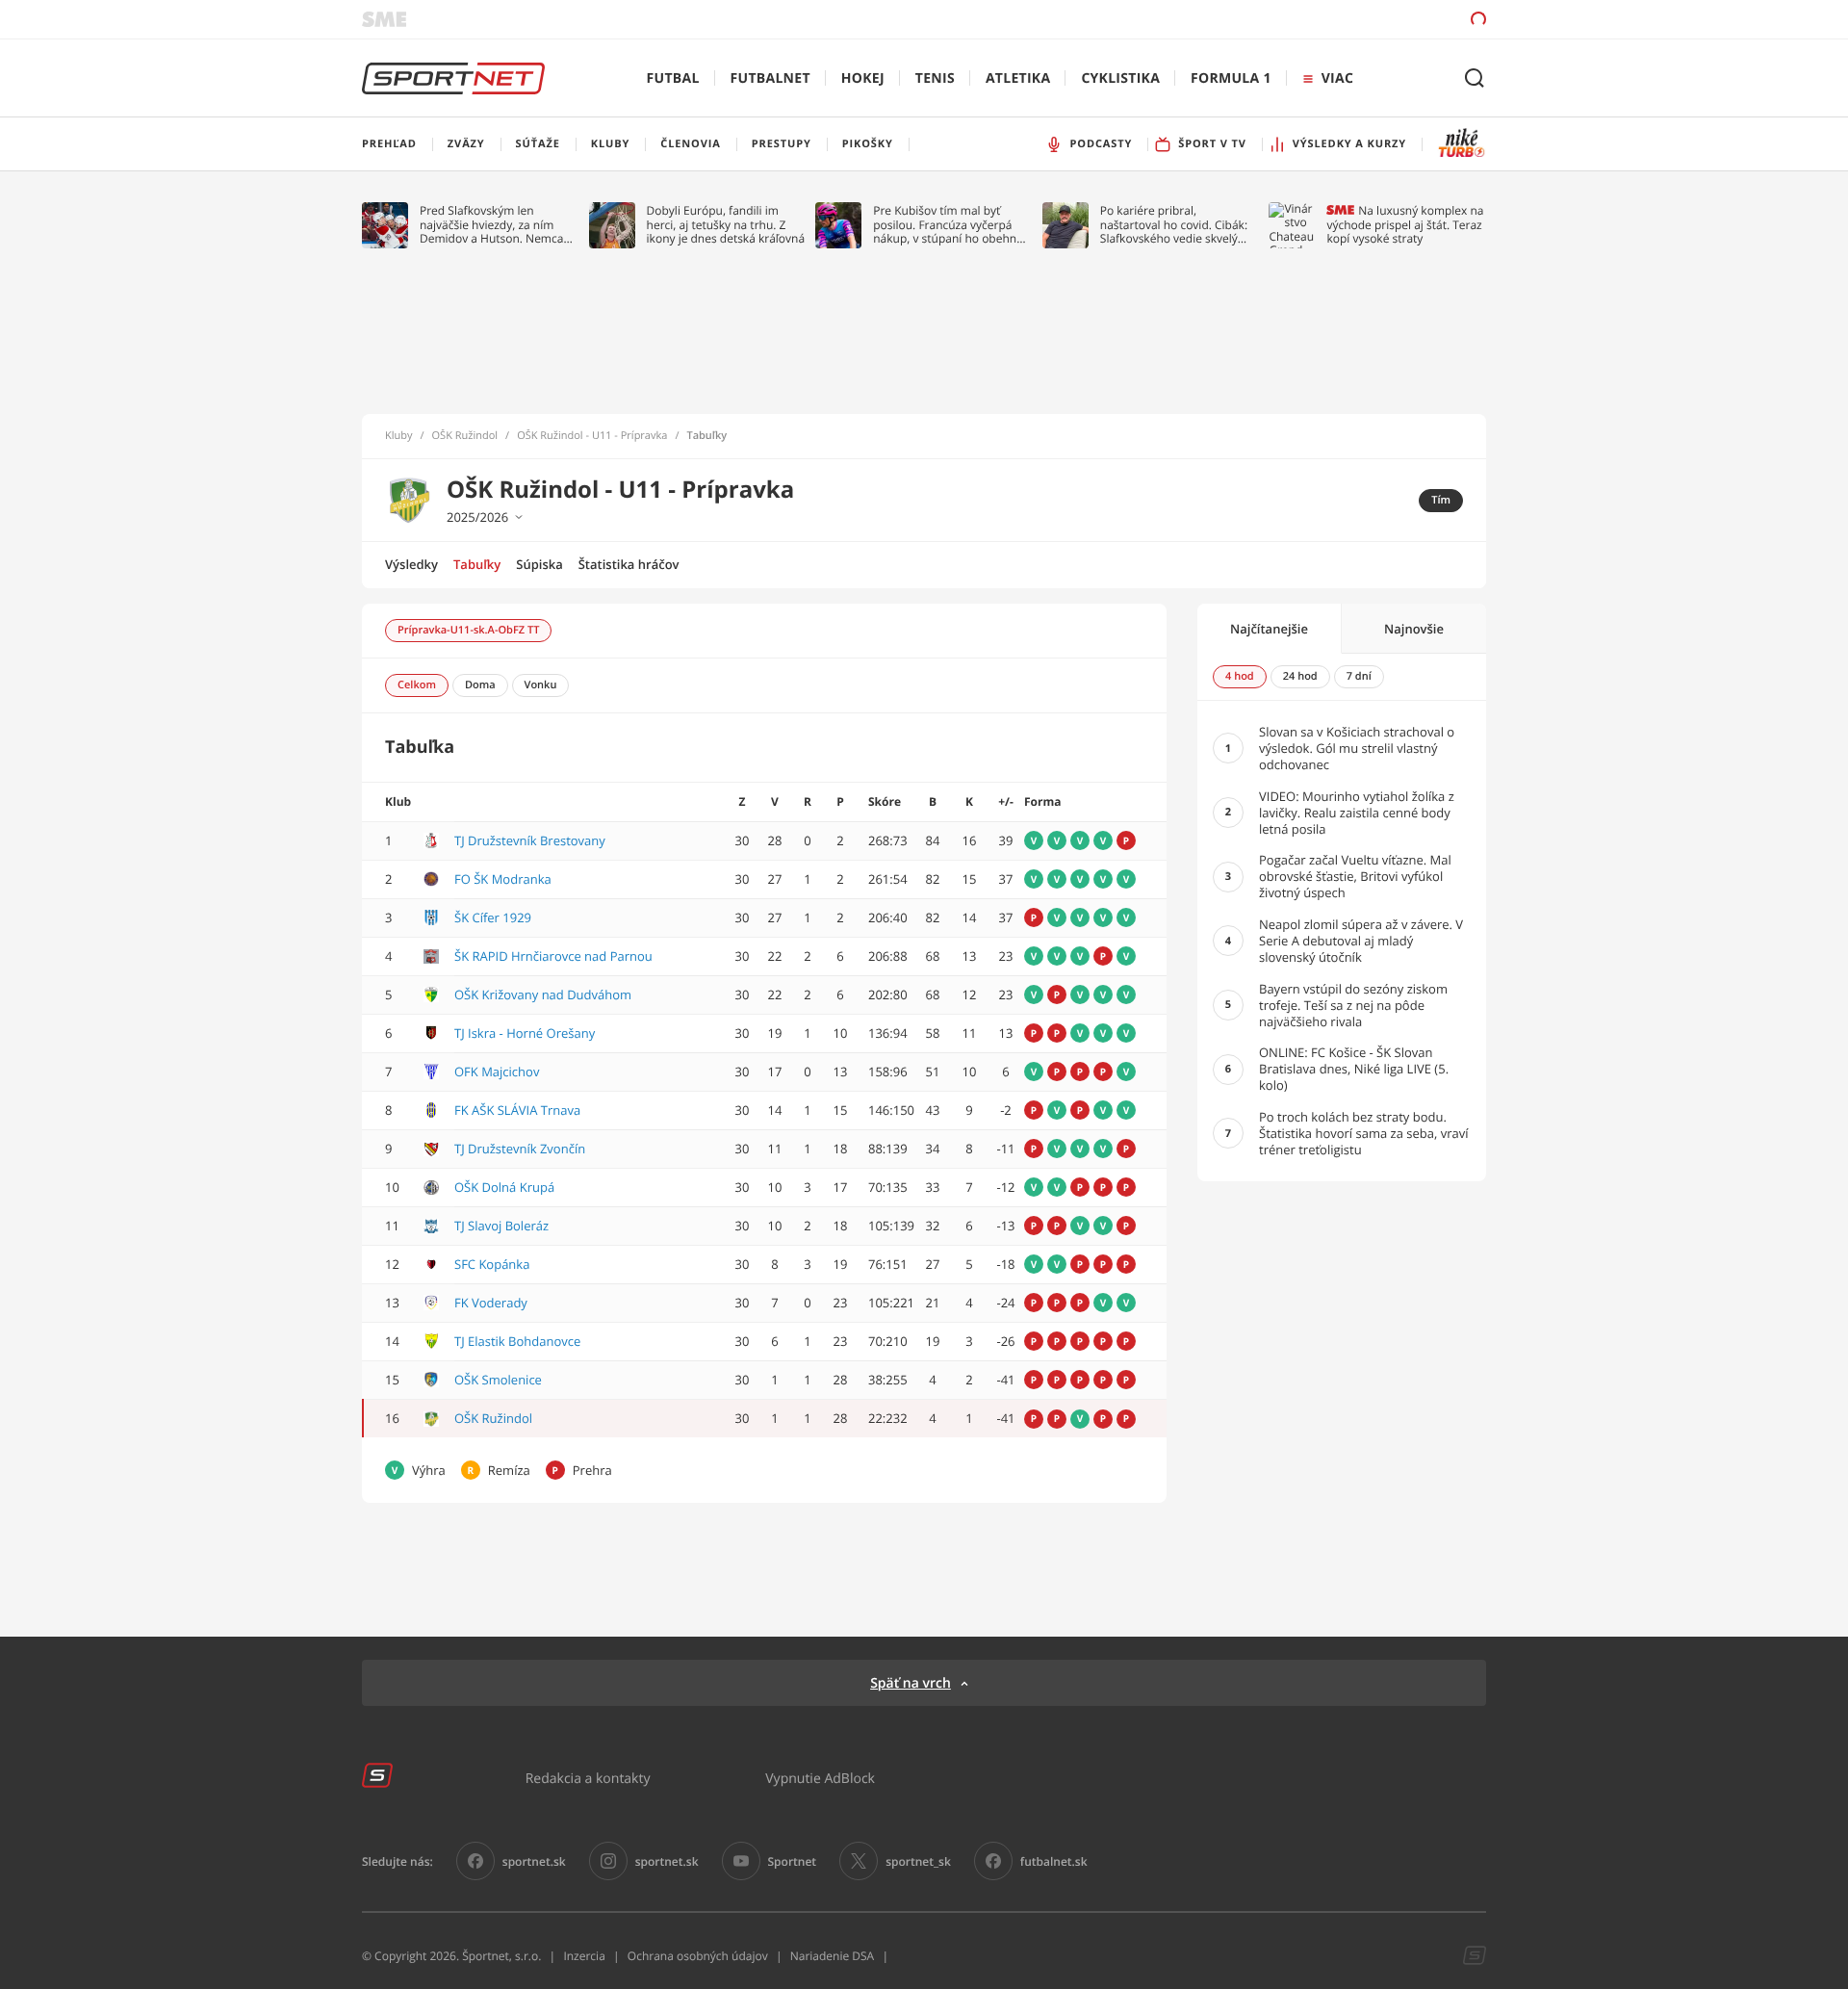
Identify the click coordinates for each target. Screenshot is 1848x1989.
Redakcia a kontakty (588, 1778)
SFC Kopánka (492, 1264)
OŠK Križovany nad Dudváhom (543, 994)
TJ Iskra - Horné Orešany (525, 1033)
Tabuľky (477, 564)
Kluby (399, 436)
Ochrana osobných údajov (698, 1956)
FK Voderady (491, 1303)
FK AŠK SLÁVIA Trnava (517, 1110)
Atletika (1018, 78)
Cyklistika (1120, 78)
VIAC (1337, 78)
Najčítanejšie (1269, 629)
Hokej (863, 78)
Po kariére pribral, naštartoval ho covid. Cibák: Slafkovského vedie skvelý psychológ (1174, 225)
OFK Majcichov (497, 1072)
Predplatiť (1339, 19)
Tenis (935, 78)
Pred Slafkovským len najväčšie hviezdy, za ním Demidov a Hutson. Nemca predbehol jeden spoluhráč (492, 225)
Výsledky (411, 564)
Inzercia (584, 1956)
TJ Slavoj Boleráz (501, 1226)
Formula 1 (1231, 78)
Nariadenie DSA (833, 1956)
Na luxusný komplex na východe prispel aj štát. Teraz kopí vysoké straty (1405, 225)
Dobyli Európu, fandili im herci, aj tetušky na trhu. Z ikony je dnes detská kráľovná (726, 225)
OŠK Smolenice (498, 1380)
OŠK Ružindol (465, 436)
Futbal (673, 78)
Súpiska (539, 564)
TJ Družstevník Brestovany (530, 840)
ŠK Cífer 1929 (493, 917)
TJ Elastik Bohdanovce (517, 1341)
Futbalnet (770, 78)
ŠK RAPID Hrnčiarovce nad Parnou (553, 956)
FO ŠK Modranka (503, 879)
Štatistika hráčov (629, 564)
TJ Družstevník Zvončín (520, 1149)
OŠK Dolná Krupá (504, 1187)
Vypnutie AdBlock (820, 1778)
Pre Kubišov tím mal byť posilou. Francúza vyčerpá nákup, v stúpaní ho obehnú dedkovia (948, 225)
